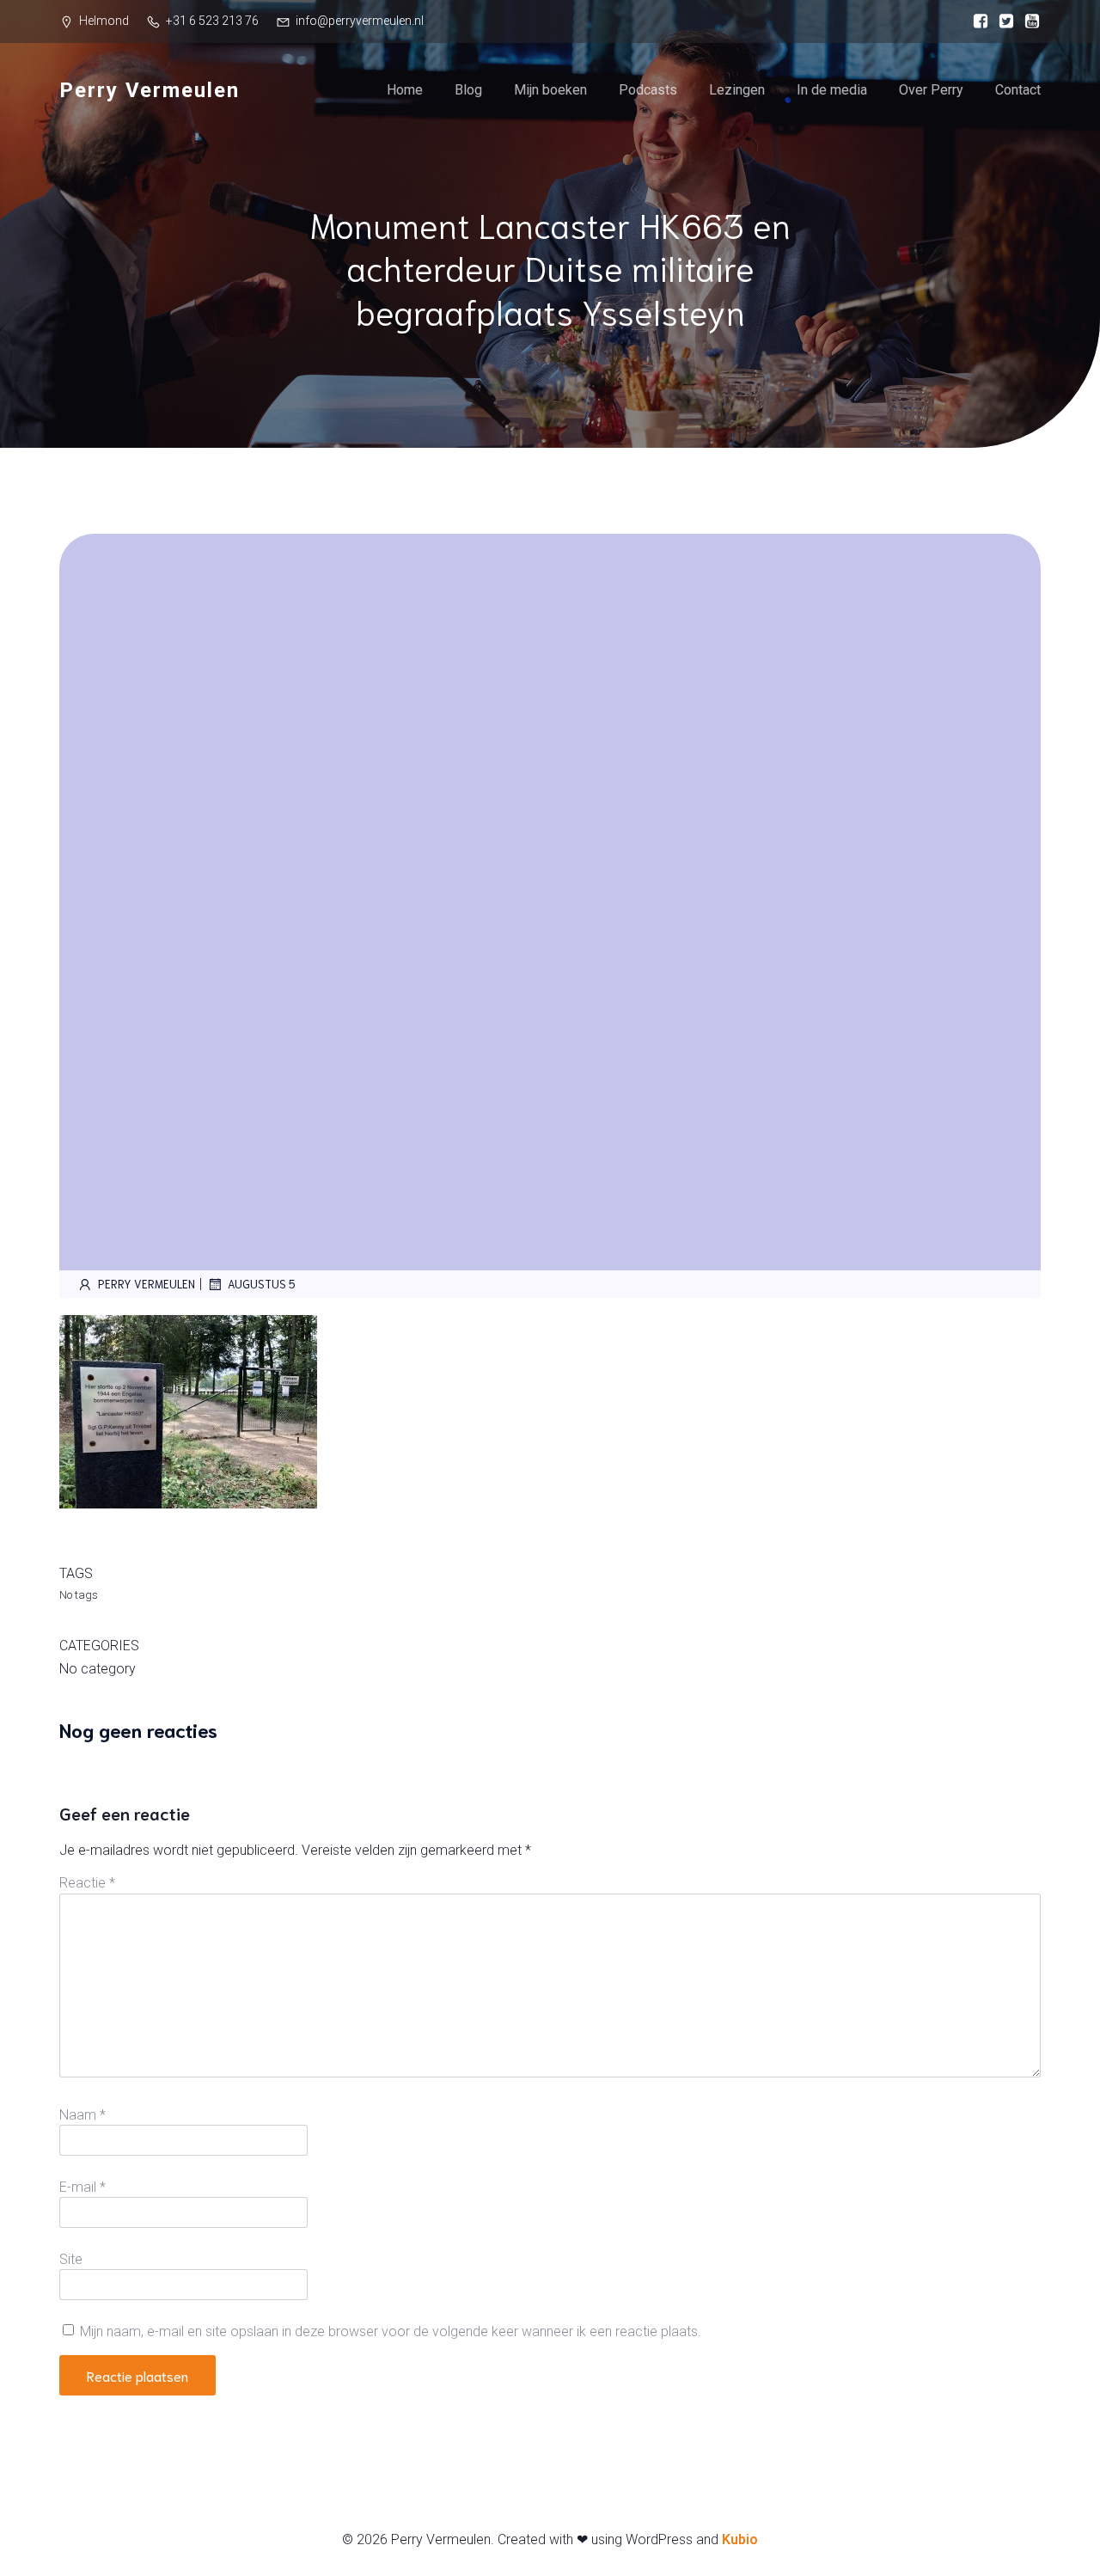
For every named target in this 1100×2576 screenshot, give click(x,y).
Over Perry (931, 90)
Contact (1018, 90)
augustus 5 (262, 1284)
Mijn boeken (550, 90)
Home (405, 90)
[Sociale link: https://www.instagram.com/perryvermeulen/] (1002, 21)
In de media (832, 90)
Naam (82, 2115)
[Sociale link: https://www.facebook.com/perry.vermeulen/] (976, 21)
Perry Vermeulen (147, 1284)
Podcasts (648, 90)
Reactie (87, 1883)
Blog (468, 90)
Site (71, 2259)
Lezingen (737, 90)
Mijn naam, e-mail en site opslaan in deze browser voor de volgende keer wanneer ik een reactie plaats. (391, 2331)
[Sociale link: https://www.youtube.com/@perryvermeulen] (1028, 21)
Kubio (740, 2539)
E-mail (82, 2187)
